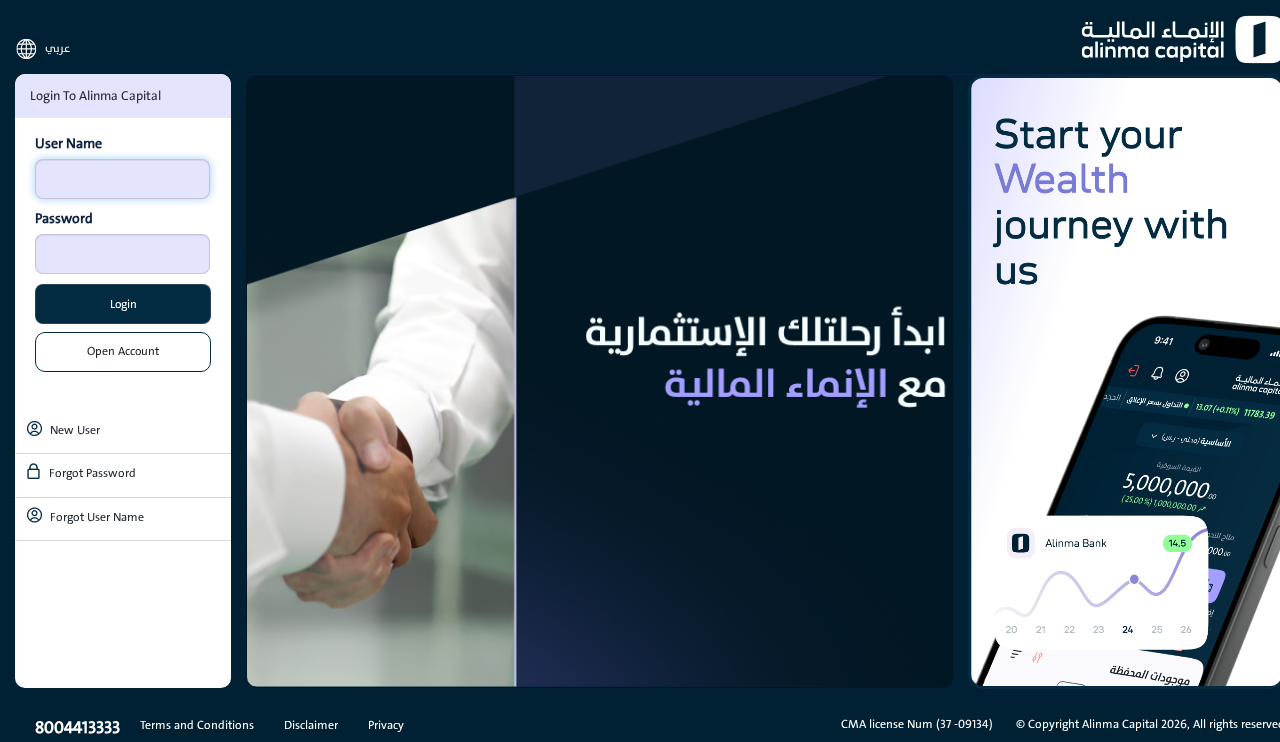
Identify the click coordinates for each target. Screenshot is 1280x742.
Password (64, 219)
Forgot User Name (97, 517)
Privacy (386, 725)
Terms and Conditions (197, 725)
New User (75, 430)
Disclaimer (311, 725)
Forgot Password (92, 473)
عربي (57, 48)
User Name (68, 144)
